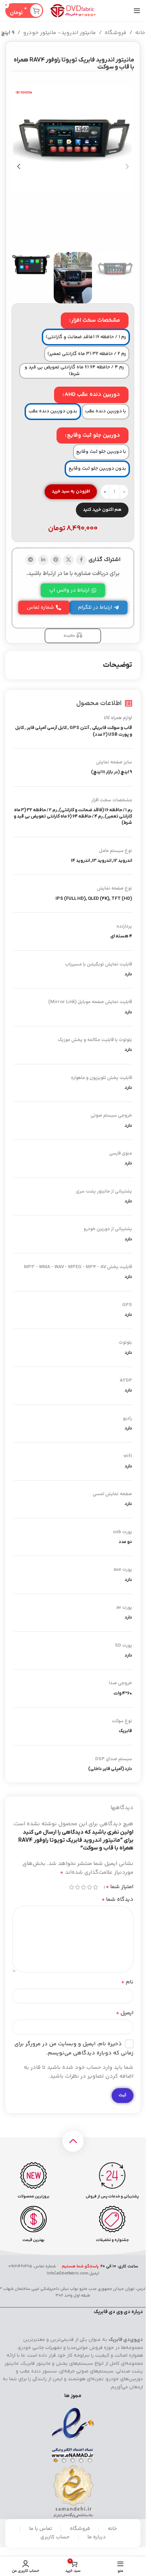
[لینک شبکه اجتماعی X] (68, 560)
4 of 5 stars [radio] (77, 1887)
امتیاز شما (120, 1887)
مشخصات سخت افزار (96, 320)
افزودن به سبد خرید (71, 491)
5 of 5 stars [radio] (71, 1887)
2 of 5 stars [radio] (89, 1887)
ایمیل (125, 2013)
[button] (127, 167)
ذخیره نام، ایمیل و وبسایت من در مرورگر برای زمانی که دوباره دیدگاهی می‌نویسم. (74, 2049)
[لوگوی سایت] (73, 11)
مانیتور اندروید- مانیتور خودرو (60, 33)
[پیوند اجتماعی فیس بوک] (81, 560)
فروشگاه (116, 33)
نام (127, 1982)
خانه (140, 33)
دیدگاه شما (117, 1900)
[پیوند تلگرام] (31, 560)
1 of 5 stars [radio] (95, 1887)
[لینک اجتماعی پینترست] (56, 560)
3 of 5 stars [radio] (83, 1887)
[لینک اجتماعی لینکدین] (43, 560)
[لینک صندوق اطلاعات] (113, 2181)
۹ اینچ (8, 33)
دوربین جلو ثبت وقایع (94, 435)
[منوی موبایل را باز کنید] (137, 11)
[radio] (86, 337)
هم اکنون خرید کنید (102, 510)
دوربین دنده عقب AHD (92, 395)
